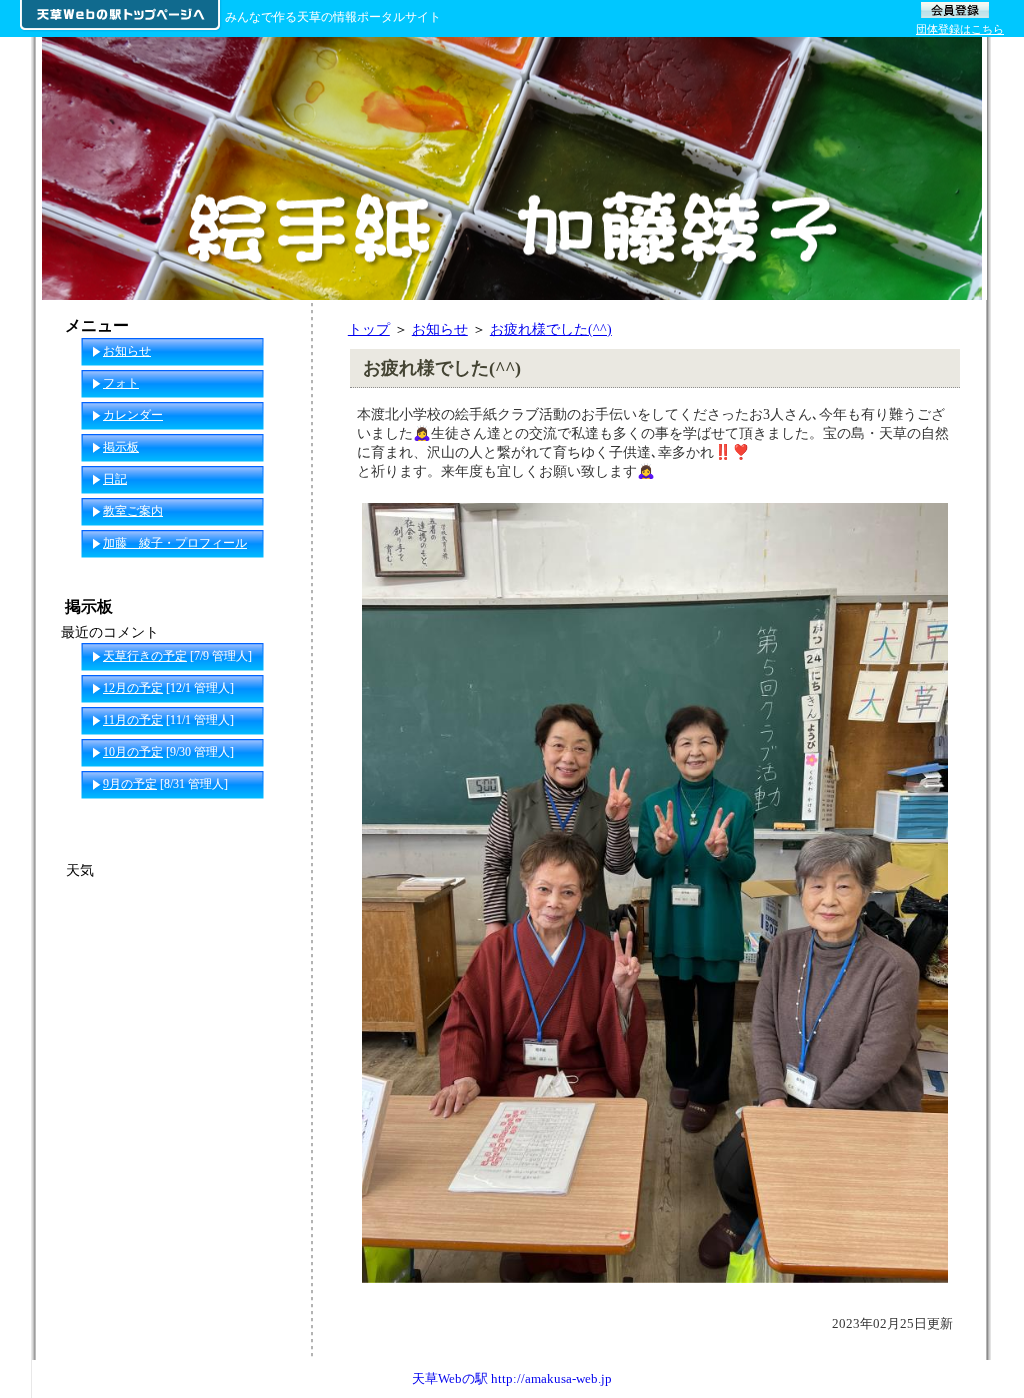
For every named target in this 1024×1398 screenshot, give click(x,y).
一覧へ (273, 816)
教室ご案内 (133, 511)
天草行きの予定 (145, 656)
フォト (121, 383)
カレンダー (133, 415)
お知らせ (440, 329)
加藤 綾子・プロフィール (175, 543)
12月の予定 (133, 688)
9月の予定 (130, 784)
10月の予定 (133, 752)
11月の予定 (133, 720)
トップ (369, 329)
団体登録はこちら (960, 29)
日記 (115, 479)
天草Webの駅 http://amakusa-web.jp (512, 1378)
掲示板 (121, 447)
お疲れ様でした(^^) (551, 329)
